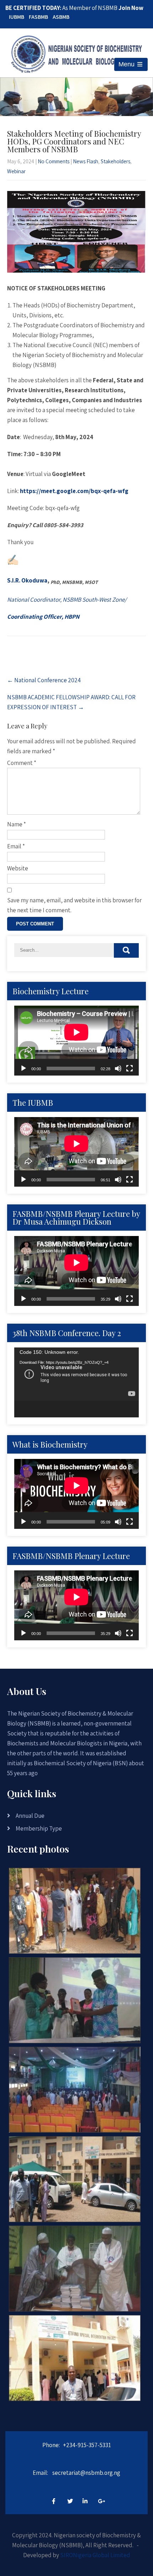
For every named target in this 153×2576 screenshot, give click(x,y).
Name (17, 824)
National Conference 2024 (44, 680)
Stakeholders (115, 161)
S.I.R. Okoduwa (27, 580)
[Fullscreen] (130, 1068)
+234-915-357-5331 (87, 2445)
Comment (22, 763)
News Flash (86, 161)
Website (18, 868)
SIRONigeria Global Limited (95, 2555)
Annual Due (30, 1816)
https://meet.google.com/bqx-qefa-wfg (74, 491)
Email (16, 846)
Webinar (16, 171)
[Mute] (118, 1068)
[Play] (23, 1068)
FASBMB (38, 17)
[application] (76, 1041)
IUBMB (17, 17)
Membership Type (39, 1828)
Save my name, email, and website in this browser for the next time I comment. (74, 905)
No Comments (54, 161)
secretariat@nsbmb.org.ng (86, 2473)
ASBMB (61, 17)
